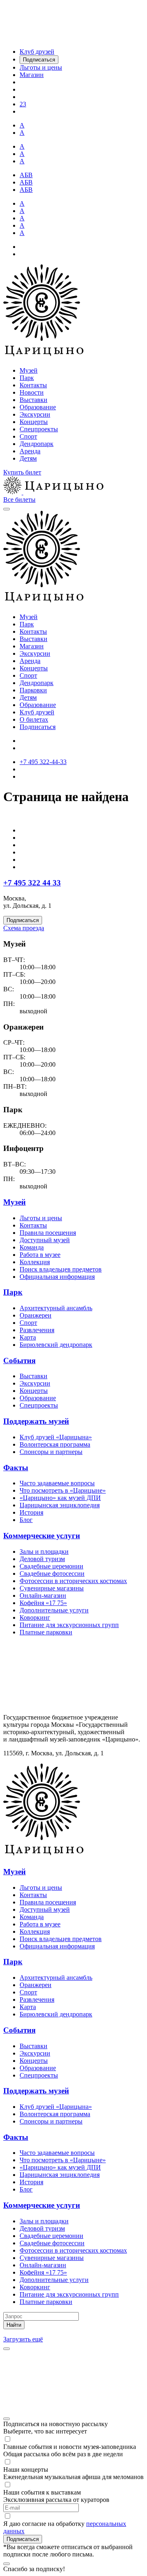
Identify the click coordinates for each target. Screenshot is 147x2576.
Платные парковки (46, 1632)
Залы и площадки (44, 1552)
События (19, 1360)
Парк (27, 378)
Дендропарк (37, 444)
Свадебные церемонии (51, 1566)
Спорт (28, 436)
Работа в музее (40, 1255)
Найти (14, 2325)
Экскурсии (35, 414)
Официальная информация (57, 1277)
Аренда (30, 451)
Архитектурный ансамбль (56, 1308)
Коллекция (35, 1262)
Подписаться (38, 727)
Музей (29, 370)
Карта (28, 1337)
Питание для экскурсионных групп (69, 1625)
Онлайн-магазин (43, 1595)
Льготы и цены (41, 1218)
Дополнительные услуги (54, 1610)
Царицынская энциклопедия (60, 1505)
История (31, 1512)
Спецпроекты (39, 429)
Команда (32, 1247)
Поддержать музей (36, 1421)
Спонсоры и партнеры (51, 1452)
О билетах (34, 719)
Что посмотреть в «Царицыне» (63, 1490)
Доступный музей (45, 1240)
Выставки (33, 400)
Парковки (33, 690)
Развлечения (37, 1330)
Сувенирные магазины (52, 1588)
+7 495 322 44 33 (32, 883)
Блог (26, 1520)
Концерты (34, 422)
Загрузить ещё (23, 2339)
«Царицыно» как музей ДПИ (60, 1498)
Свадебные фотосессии (52, 1573)
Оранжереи (36, 1315)
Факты (16, 1468)
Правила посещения (48, 1233)
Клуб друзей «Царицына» (56, 1437)
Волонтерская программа (55, 1444)
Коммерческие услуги (42, 1536)
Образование (38, 407)
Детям (28, 458)
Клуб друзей (37, 712)
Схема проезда (24, 928)
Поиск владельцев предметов (61, 1269)
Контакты (33, 385)
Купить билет (22, 472)
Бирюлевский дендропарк (56, 1345)
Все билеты (19, 500)
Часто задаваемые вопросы (57, 1483)
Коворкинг (35, 1617)
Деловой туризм (42, 1559)
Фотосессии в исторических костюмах (73, 1581)
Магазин (32, 646)
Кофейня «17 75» (43, 1603)
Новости (32, 392)
